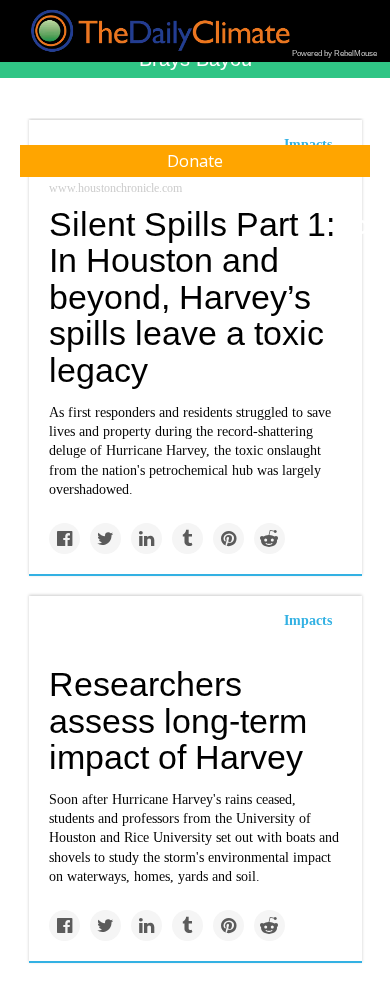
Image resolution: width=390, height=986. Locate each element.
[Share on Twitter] (105, 538)
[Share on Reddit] (269, 538)
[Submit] (362, 228)
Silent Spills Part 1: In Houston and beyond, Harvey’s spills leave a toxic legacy (192, 297)
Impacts (308, 620)
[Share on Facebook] (64, 538)
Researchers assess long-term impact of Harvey (178, 720)
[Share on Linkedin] (146, 538)
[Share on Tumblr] (187, 538)
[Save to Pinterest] (228, 538)
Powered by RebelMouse (334, 53)
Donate (195, 161)
